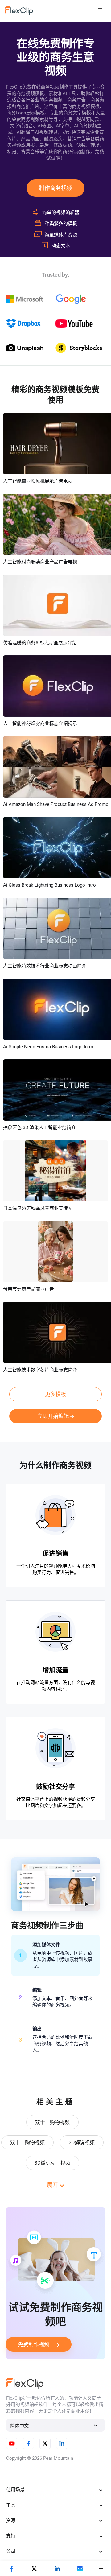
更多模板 (55, 1394)
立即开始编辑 (53, 1416)
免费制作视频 (34, 2344)
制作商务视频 (55, 188)
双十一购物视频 (52, 2122)
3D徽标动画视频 (52, 2163)
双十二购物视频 (27, 2143)
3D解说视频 (82, 2143)
